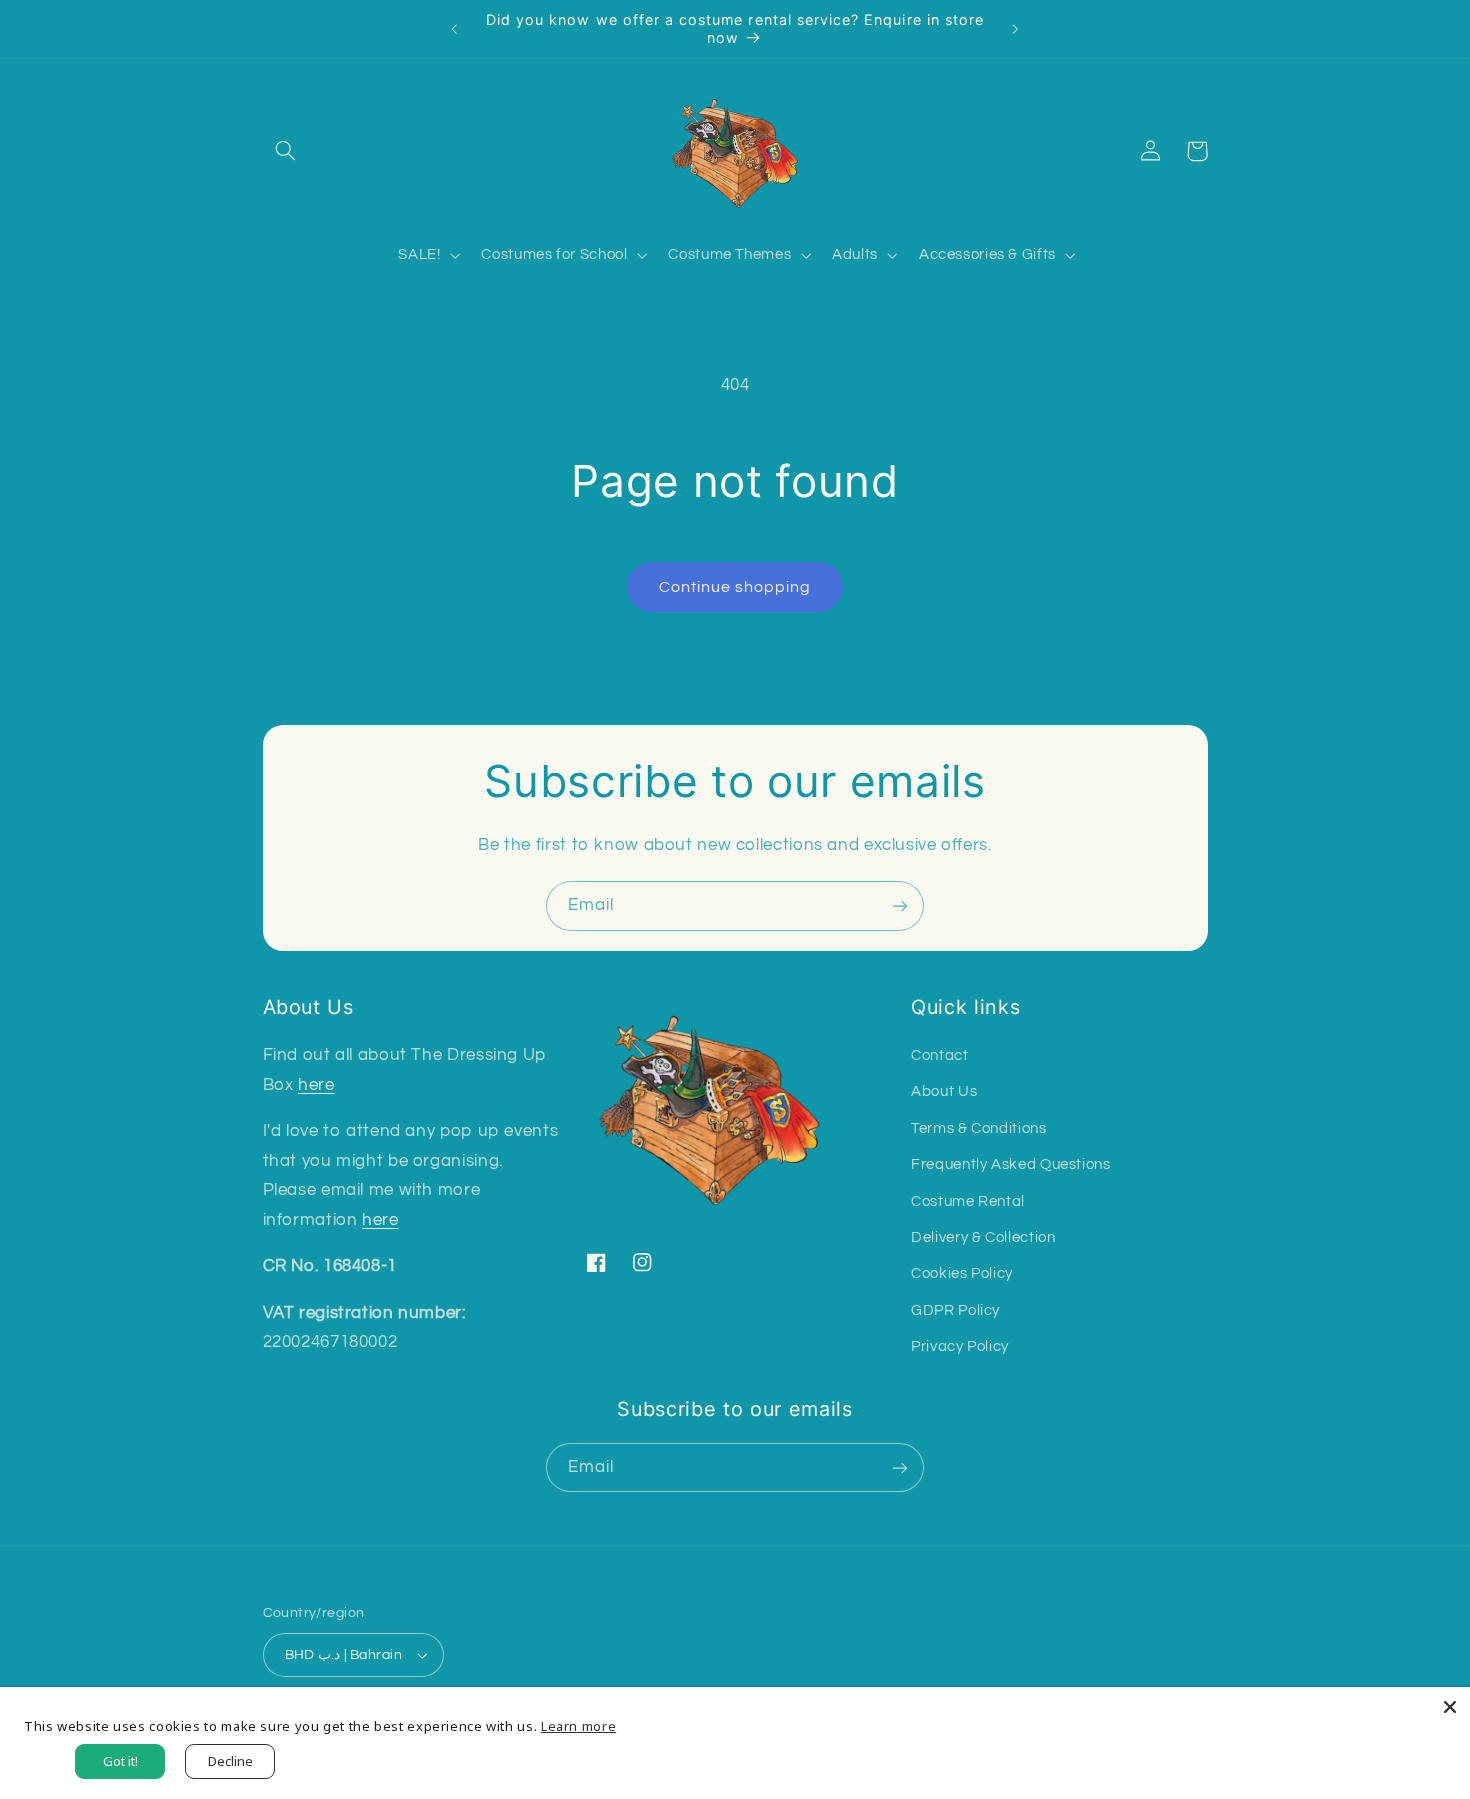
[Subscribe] (900, 905)
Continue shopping (735, 587)
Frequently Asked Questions (1010, 1164)
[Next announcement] (1015, 29)
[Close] (1450, 1707)
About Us (944, 1091)
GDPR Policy (955, 1310)
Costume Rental (968, 1201)
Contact (939, 1055)
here (316, 1085)
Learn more (578, 1726)
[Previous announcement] (455, 29)
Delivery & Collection (983, 1237)
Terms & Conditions (978, 1128)
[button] (286, 151)
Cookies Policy (962, 1273)
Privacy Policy (960, 1346)
